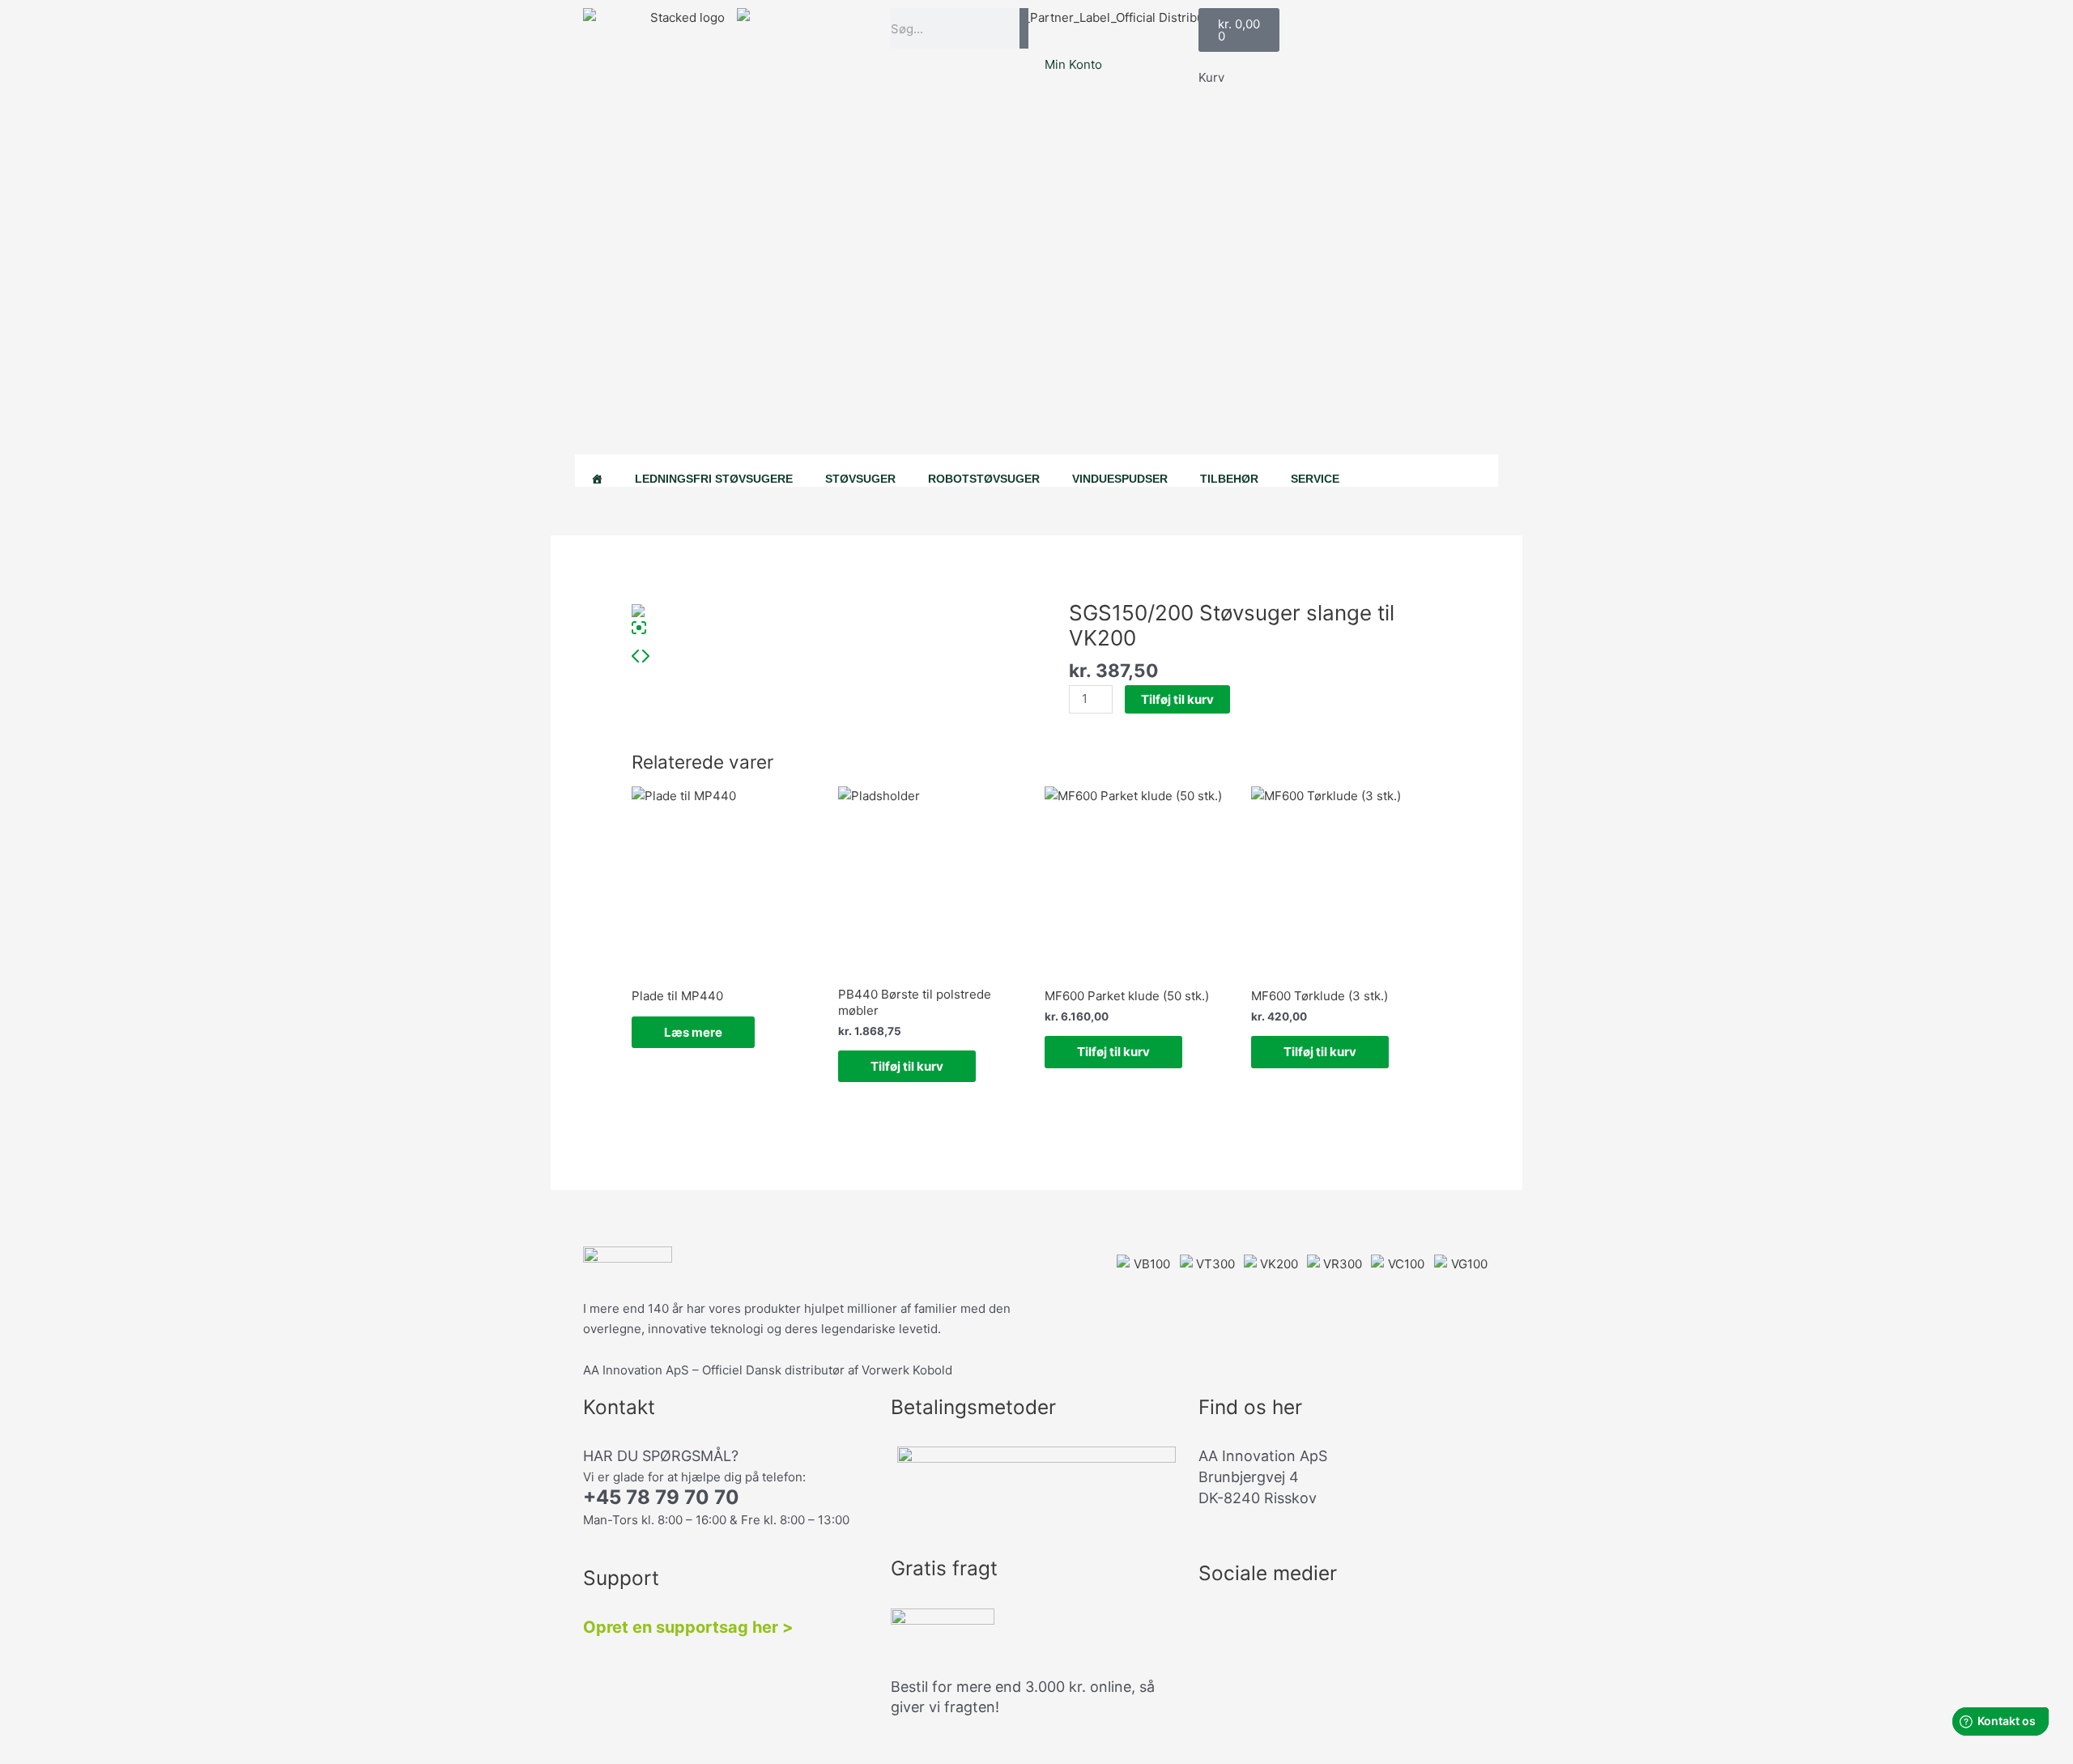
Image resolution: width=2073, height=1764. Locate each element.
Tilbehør (1229, 479)
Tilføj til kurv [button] (907, 1066)
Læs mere (693, 1032)
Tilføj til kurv (1177, 699)
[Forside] (597, 471)
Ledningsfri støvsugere (714, 479)
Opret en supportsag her (681, 1627)
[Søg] (1024, 28)
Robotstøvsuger (984, 479)
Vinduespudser (1120, 479)
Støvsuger (860, 479)
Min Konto (1073, 64)
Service (1315, 479)
